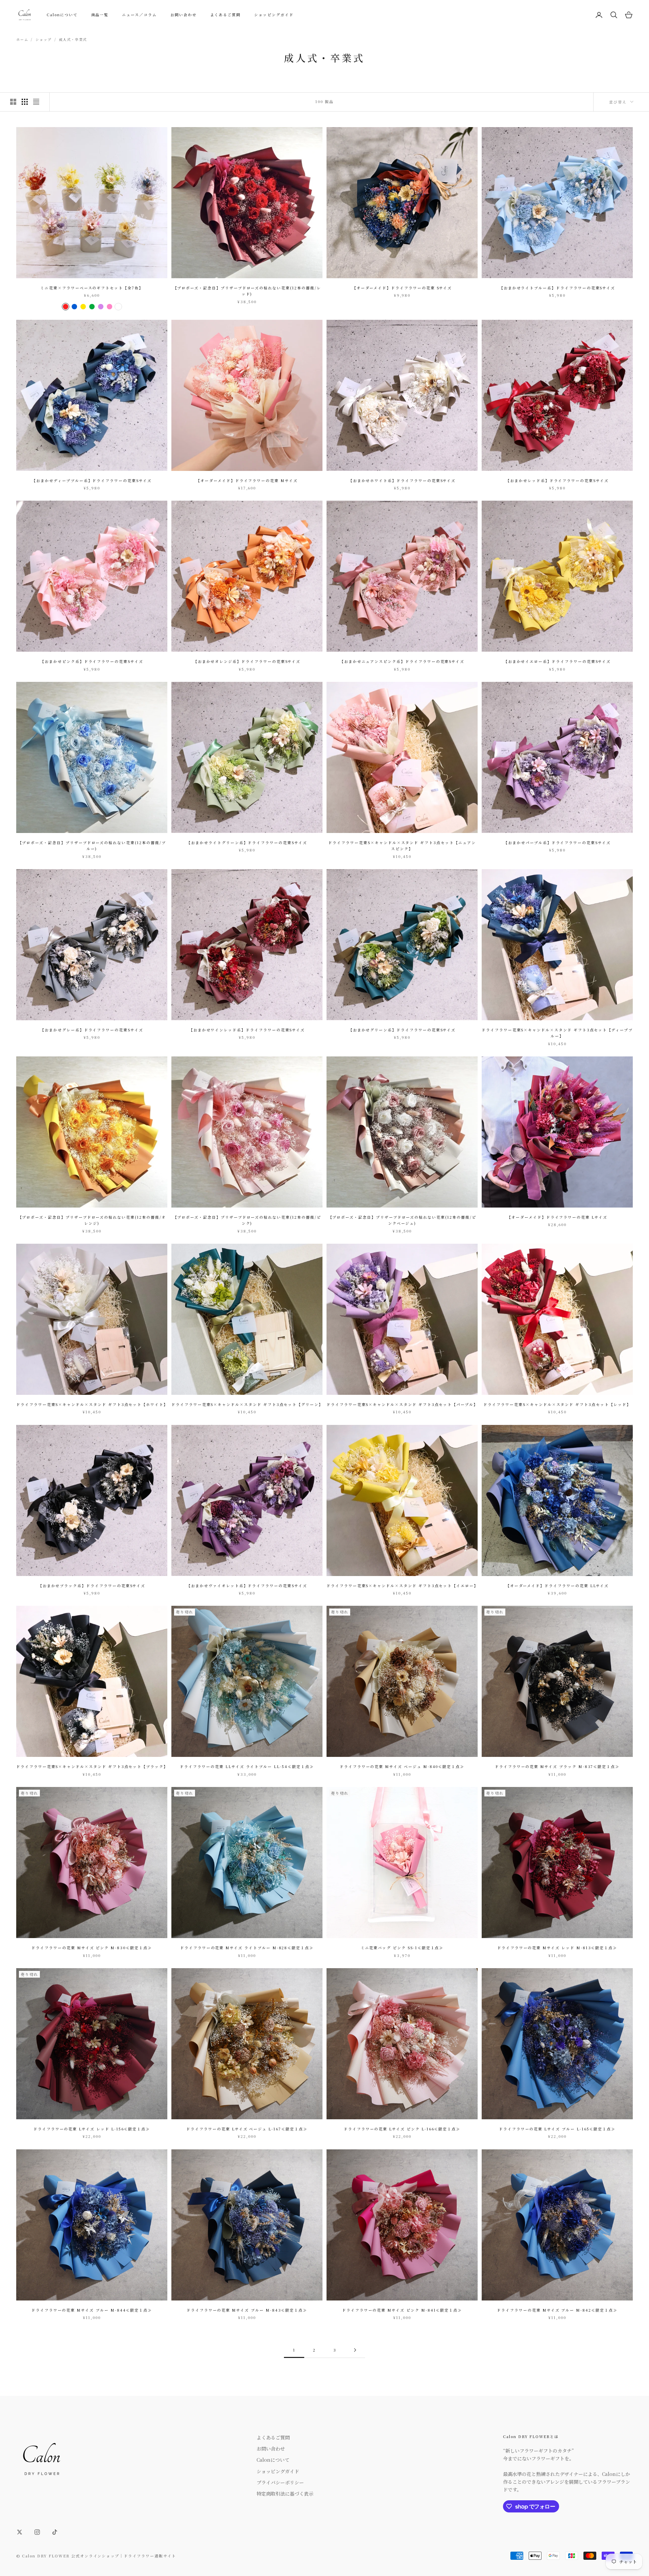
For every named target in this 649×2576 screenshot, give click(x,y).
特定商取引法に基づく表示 (285, 2494)
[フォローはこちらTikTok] (55, 2532)
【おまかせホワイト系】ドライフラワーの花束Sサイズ (402, 481)
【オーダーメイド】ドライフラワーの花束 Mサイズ (247, 481)
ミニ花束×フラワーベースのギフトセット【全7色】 (92, 288)
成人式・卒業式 (73, 39)
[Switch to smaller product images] (25, 102)
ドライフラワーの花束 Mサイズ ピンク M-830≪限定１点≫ (92, 1948)
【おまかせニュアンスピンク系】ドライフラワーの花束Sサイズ (402, 661)
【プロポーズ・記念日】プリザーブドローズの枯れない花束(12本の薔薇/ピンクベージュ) (402, 1220)
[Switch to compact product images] (36, 102)
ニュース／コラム (139, 15)
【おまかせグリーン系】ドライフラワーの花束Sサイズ (402, 1030)
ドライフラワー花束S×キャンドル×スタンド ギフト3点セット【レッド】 (557, 1404)
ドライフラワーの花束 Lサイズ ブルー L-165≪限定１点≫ (557, 2129)
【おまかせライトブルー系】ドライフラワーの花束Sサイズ (557, 288)
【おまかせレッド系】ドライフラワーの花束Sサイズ (557, 481)
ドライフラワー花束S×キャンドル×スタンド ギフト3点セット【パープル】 (402, 1404)
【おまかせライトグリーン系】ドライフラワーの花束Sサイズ (247, 843)
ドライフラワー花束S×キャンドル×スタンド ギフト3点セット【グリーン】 (247, 1404)
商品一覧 (100, 15)
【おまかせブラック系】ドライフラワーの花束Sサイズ (92, 1586)
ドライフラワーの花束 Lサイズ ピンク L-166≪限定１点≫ (402, 2129)
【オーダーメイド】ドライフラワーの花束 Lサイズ (557, 1217)
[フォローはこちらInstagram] (37, 2532)
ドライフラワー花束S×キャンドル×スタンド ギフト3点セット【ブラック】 (92, 1767)
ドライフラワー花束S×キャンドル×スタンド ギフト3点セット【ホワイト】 (92, 1404)
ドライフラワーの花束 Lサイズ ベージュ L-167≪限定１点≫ (247, 2129)
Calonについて (62, 15)
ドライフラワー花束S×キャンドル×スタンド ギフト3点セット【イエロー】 (402, 1586)
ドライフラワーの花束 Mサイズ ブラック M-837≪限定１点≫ (557, 1767)
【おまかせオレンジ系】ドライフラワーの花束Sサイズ (247, 661)
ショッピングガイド (274, 15)
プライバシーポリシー (280, 2482)
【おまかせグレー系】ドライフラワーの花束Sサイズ (92, 1030)
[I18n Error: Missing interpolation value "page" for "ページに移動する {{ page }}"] (355, 2350)
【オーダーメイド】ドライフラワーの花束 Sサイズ (402, 288)
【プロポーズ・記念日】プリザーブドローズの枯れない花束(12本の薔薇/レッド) (247, 291)
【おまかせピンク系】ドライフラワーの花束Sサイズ (92, 661)
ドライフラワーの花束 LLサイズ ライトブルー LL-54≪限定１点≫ (247, 1767)
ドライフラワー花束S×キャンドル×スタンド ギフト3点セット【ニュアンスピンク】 (402, 846)
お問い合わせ (184, 15)
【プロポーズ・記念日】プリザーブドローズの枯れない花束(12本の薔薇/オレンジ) (92, 1220)
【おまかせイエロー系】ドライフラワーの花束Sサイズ (557, 661)
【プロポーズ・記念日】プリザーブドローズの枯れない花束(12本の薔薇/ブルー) (92, 846)
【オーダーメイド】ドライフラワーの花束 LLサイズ (557, 1586)
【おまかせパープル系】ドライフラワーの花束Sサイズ (557, 843)
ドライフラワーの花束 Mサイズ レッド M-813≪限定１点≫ (557, 1948)
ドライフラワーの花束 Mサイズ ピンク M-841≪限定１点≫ (402, 2310)
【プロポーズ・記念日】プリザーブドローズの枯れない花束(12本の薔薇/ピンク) (247, 1220)
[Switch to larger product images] (13, 102)
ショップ (43, 39)
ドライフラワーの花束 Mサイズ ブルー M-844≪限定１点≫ (92, 2310)
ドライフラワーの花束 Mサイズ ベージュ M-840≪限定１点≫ (402, 1767)
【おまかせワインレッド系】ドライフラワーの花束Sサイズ (247, 1030)
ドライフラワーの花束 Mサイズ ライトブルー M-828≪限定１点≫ (247, 1948)
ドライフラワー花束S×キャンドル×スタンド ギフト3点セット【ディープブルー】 (557, 1033)
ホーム (22, 39)
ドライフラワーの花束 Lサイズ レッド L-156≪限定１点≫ (92, 2129)
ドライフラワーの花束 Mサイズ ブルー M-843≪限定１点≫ (247, 2310)
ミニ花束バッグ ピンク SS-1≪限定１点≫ (402, 1948)
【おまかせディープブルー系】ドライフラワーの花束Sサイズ (92, 481)
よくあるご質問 (226, 15)
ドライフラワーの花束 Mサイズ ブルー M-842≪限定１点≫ (557, 2310)
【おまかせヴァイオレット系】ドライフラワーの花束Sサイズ (247, 1586)
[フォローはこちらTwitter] (20, 2532)
